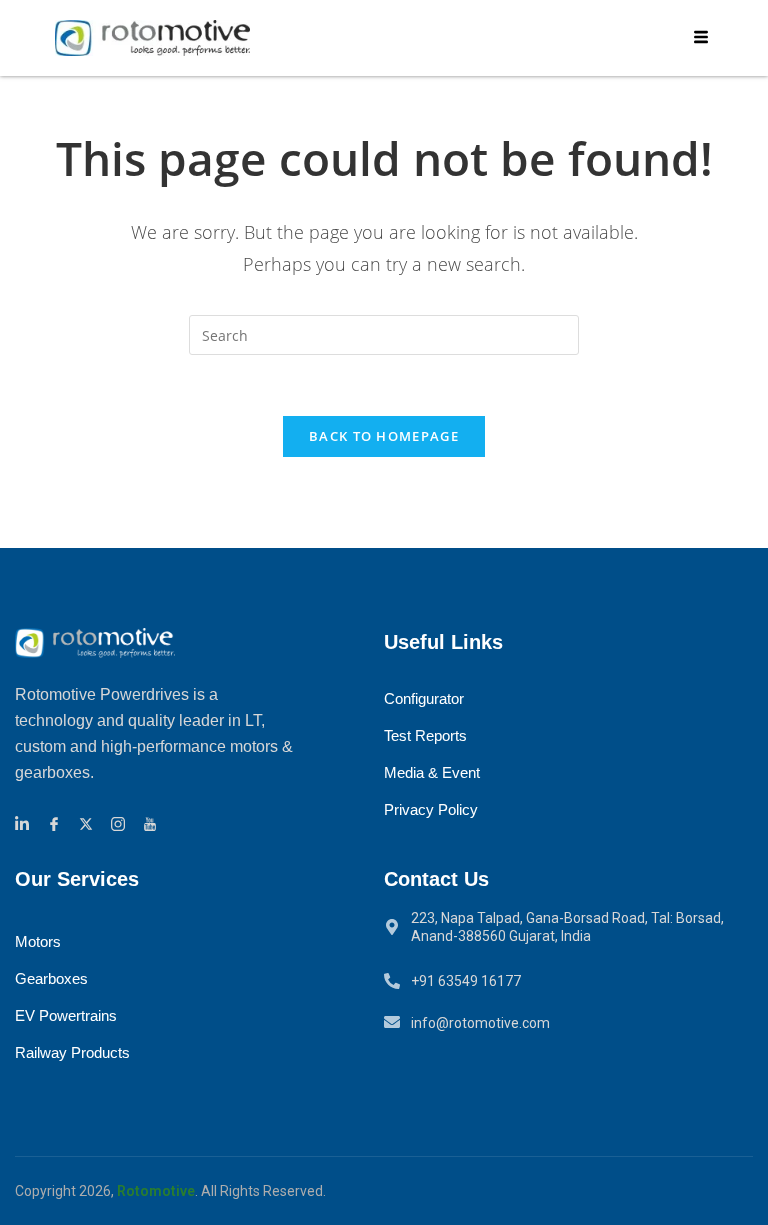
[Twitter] (89, 822)
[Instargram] (121, 822)
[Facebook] (57, 822)
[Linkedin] (25, 822)
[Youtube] (153, 822)
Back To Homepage (384, 436)
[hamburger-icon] (700, 38)
